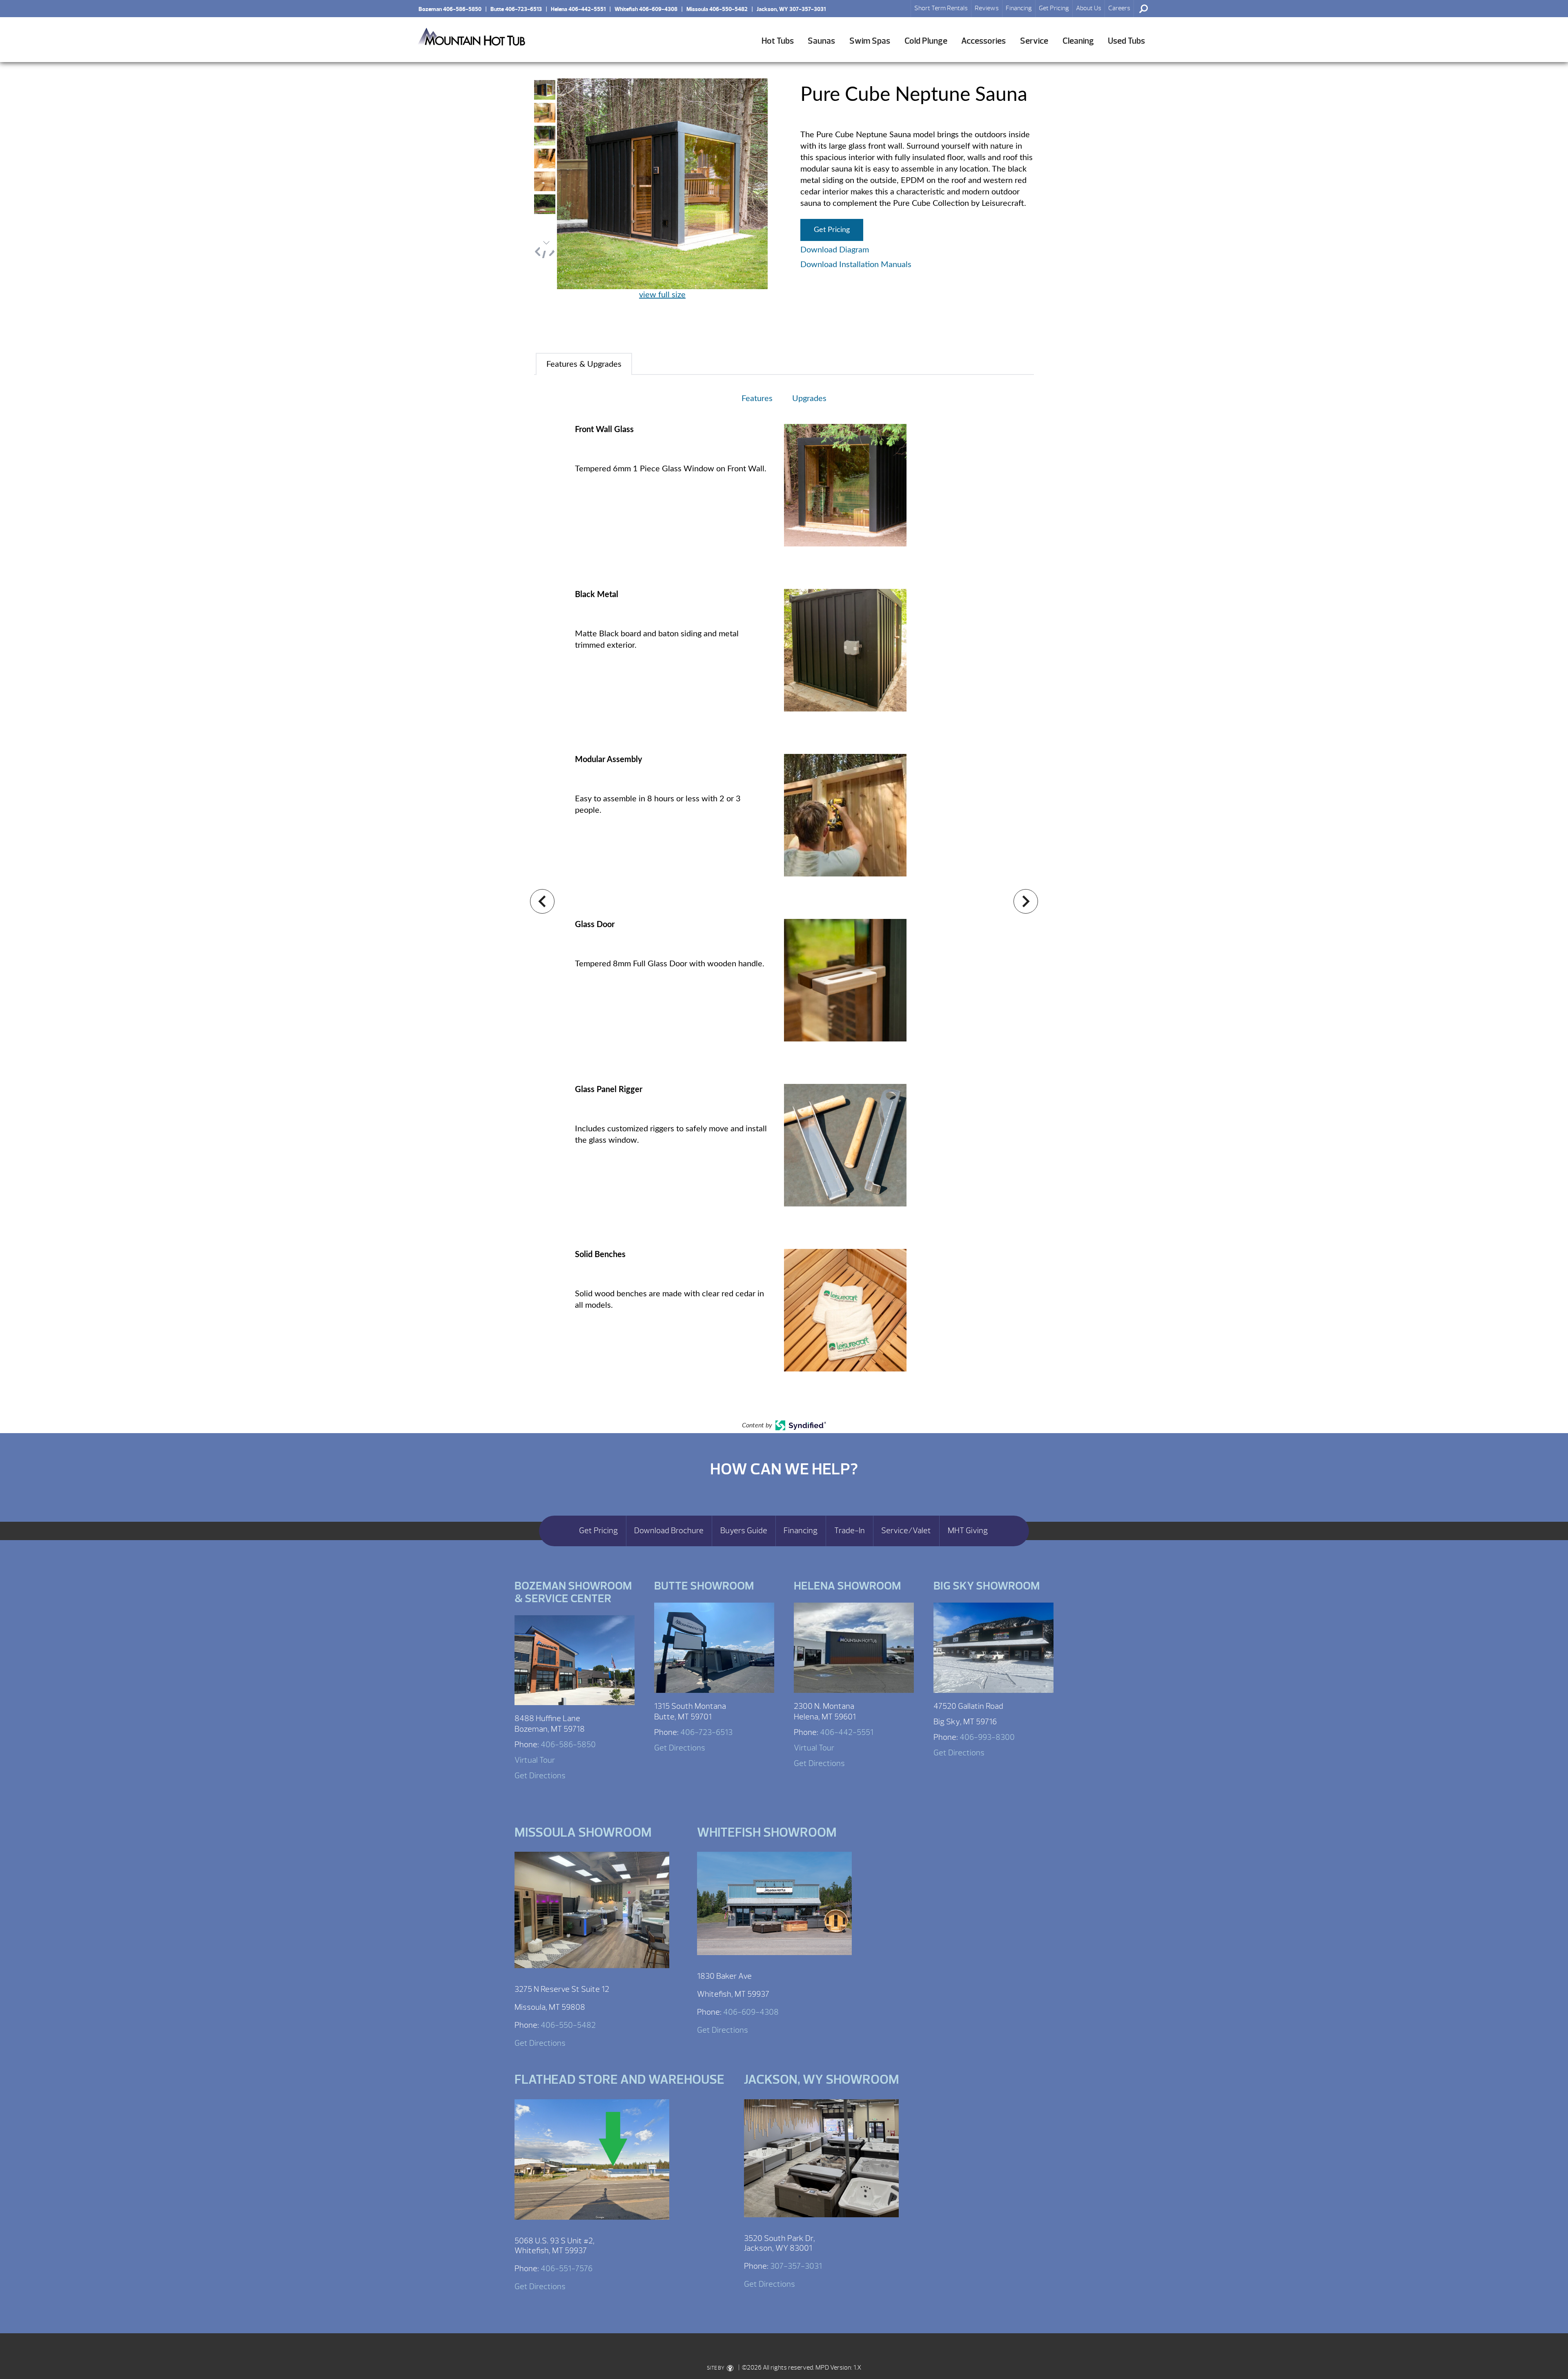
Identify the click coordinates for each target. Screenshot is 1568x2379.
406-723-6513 (706, 1732)
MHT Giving (968, 1531)
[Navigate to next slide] (1026, 901)
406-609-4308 (751, 2012)
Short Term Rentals (941, 8)
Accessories (983, 41)
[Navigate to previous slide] (542, 901)
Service (1034, 41)
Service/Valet (906, 1531)
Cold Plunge (926, 41)
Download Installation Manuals (856, 265)
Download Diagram (835, 250)
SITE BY (716, 2368)
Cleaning (1078, 41)
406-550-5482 (568, 2025)
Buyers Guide (744, 1531)
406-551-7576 (567, 2269)
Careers (1119, 8)
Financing (1019, 8)
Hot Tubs (778, 41)
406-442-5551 (847, 1732)
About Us (1089, 8)
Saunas (821, 41)
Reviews (987, 8)
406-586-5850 (568, 1745)
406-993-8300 (987, 1737)
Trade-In (850, 1531)
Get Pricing (1054, 8)
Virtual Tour (535, 1760)
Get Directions (540, 1776)
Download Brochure (669, 1531)
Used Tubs (1126, 41)
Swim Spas (870, 41)
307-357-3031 (796, 2266)
